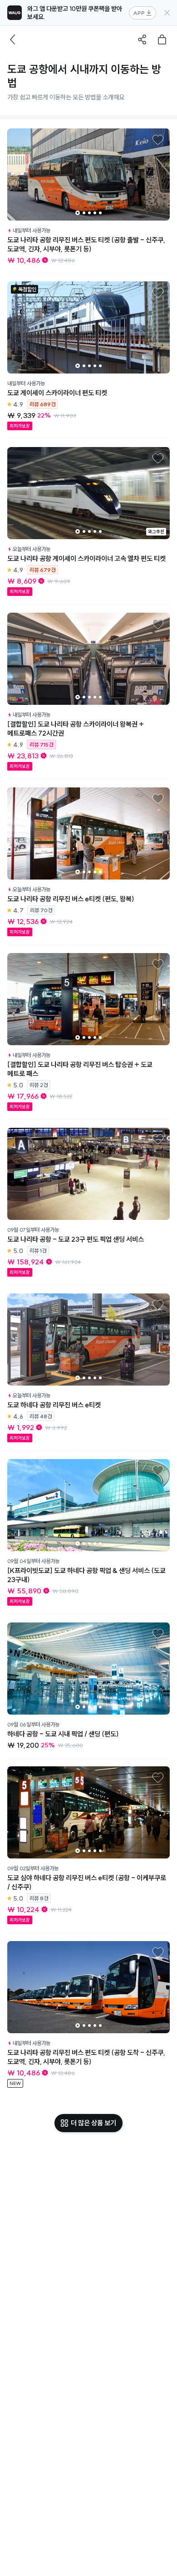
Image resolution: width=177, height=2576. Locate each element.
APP (139, 13)
